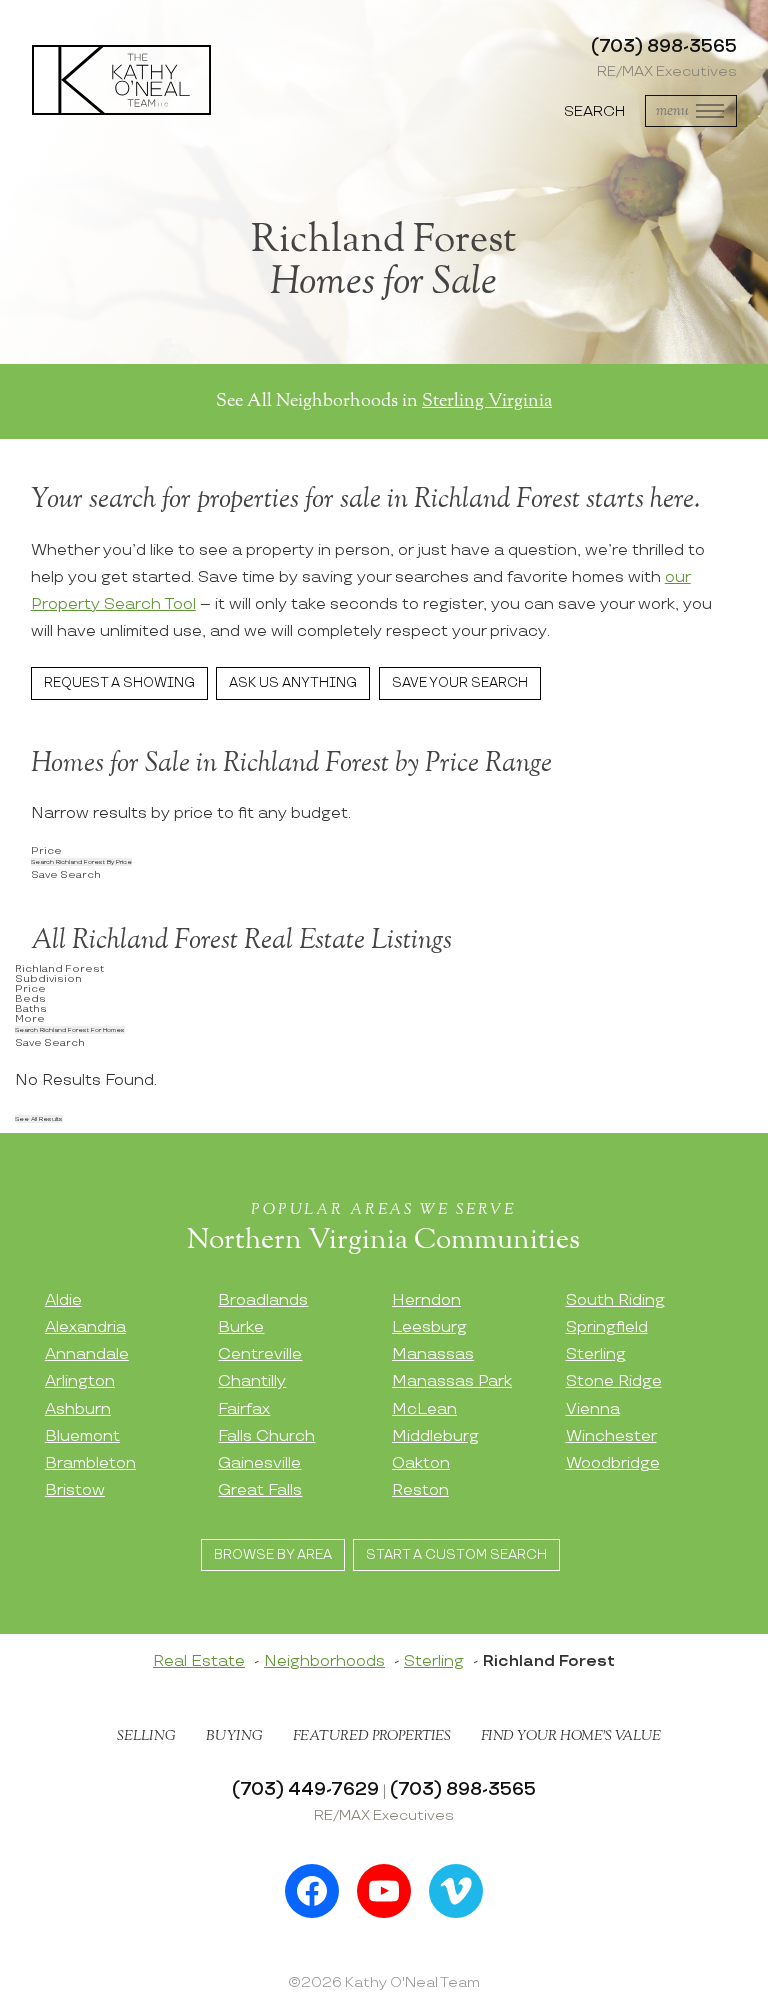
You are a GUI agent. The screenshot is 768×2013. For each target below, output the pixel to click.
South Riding (615, 1300)
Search (594, 111)
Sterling (596, 1354)
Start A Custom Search (456, 1555)
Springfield (607, 1327)
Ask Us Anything (293, 683)
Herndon (426, 1300)
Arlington (80, 1381)
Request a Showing (119, 683)
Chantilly (252, 1381)
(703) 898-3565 (664, 46)
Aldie (63, 1300)
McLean (424, 1409)
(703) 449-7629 (305, 1789)
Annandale (87, 1354)
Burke (241, 1327)
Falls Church (266, 1436)
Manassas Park (452, 1381)
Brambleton (90, 1463)
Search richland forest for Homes (70, 1030)
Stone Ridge (614, 1381)
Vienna (593, 1409)
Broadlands (263, 1300)
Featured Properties (372, 1736)
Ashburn (78, 1409)
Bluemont (82, 1436)
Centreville (260, 1354)
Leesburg (429, 1327)
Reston (420, 1490)
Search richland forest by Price (81, 862)
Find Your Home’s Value (571, 1736)
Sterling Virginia (487, 401)
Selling (146, 1736)
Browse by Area (273, 1555)
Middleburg (435, 1436)
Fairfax (244, 1409)
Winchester (611, 1436)
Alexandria (85, 1327)
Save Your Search (460, 683)
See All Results (39, 1119)
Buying (234, 1736)
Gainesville (259, 1463)
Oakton (421, 1463)
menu (672, 110)
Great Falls (260, 1490)
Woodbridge (613, 1463)
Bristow (75, 1490)
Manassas (433, 1354)
